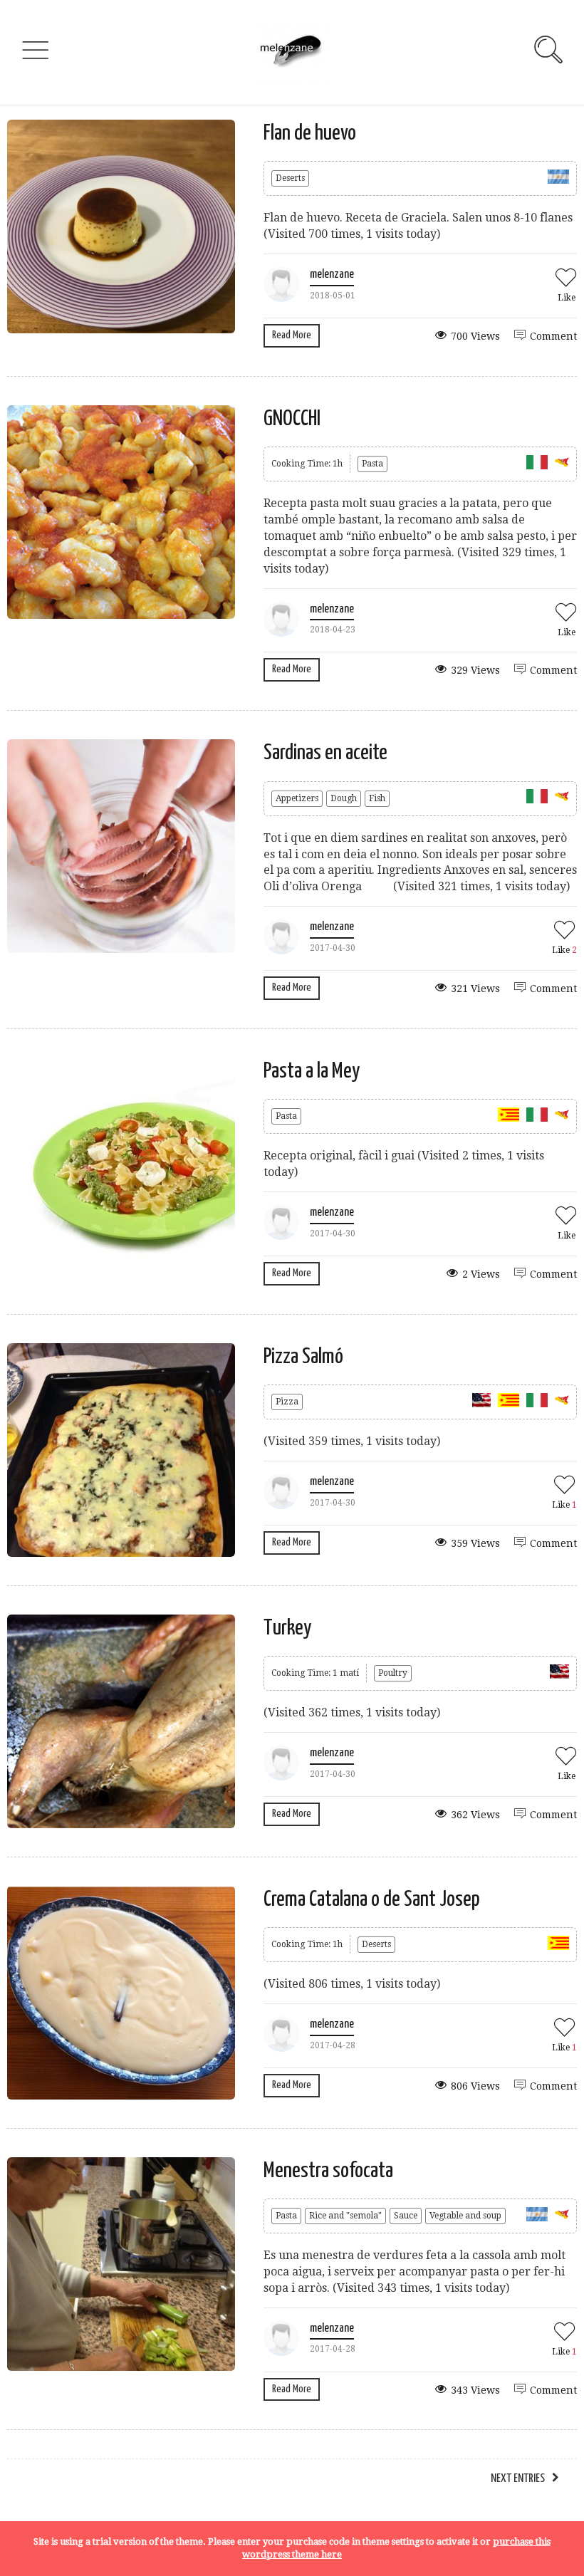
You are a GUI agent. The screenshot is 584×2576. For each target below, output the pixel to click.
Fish (377, 798)
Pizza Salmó (303, 1357)
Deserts (290, 178)
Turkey (287, 1628)
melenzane (332, 275)
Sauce (406, 2216)
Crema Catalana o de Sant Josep (372, 1899)
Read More (292, 335)
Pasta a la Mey (312, 1071)
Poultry (393, 1673)
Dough (344, 798)
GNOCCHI (292, 419)
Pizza (287, 1402)
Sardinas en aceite (325, 753)
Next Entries (518, 2479)
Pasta (372, 464)
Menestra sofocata (328, 2171)
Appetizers (297, 798)
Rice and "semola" (345, 2216)
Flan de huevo (310, 133)
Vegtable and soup (465, 2216)
